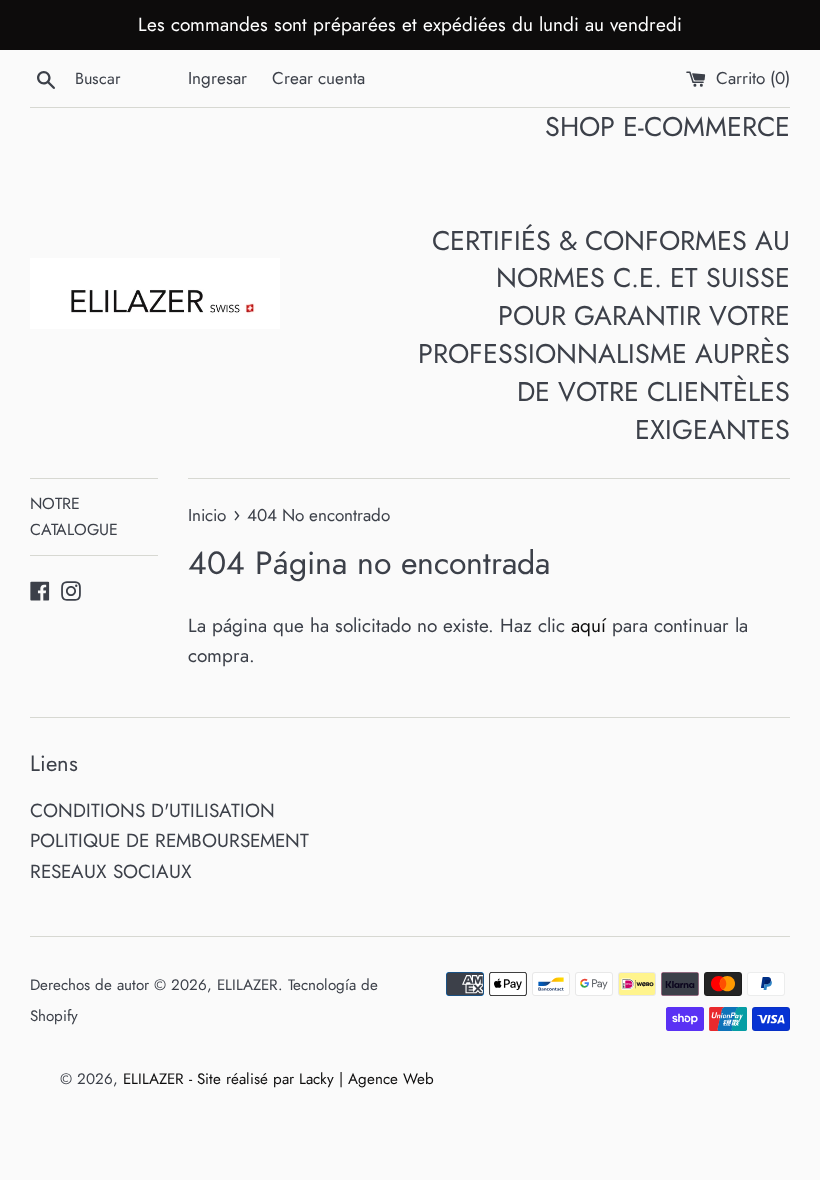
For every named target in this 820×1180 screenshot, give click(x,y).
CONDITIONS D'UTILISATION (152, 810)
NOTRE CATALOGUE (74, 516)
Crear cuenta (318, 78)
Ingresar (217, 78)
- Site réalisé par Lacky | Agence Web (311, 1079)
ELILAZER (247, 985)
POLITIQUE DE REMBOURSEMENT (169, 840)
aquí (588, 625)
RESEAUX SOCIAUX (111, 871)
